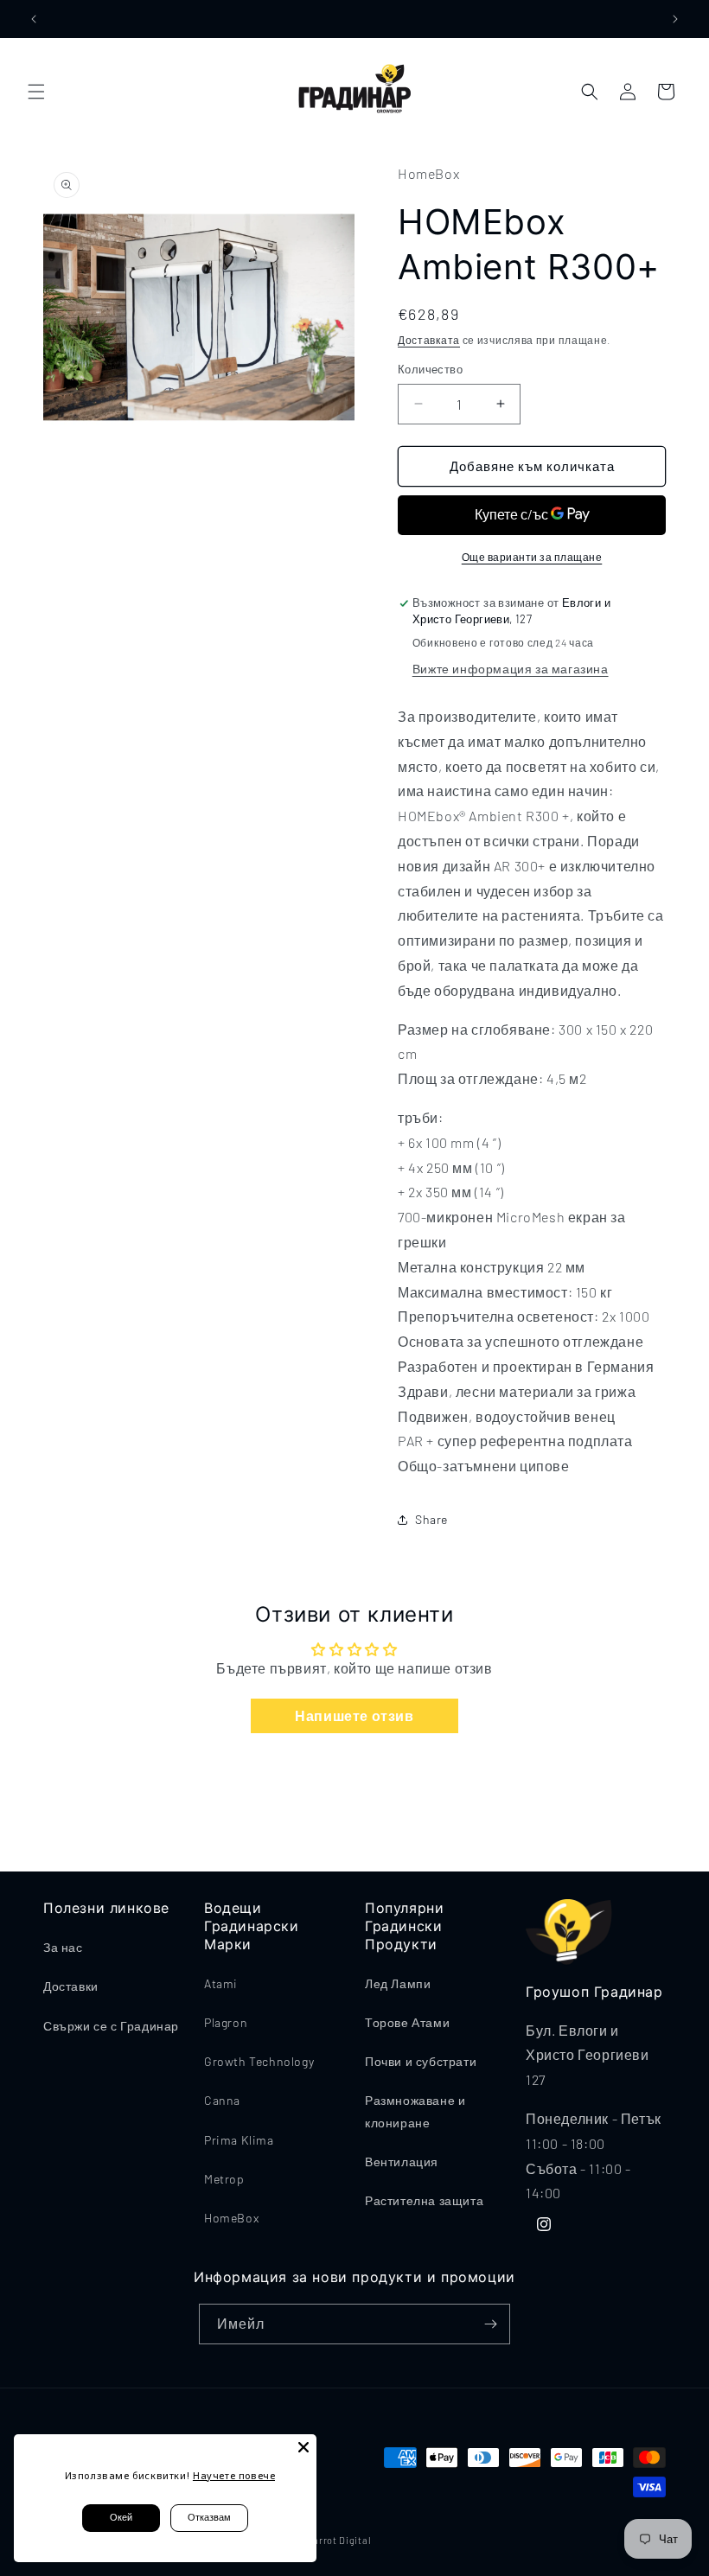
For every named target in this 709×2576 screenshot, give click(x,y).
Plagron (226, 2022)
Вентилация (402, 2162)
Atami (221, 1983)
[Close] (303, 2447)
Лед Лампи (398, 1983)
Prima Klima (239, 2140)
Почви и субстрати (421, 2061)
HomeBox (231, 2218)
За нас (63, 1947)
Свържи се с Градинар (111, 2026)
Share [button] (431, 1519)
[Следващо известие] (675, 19)
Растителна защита (424, 2200)
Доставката (429, 340)
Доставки (71, 1986)
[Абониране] (490, 2324)
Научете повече (234, 2475)
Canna (222, 2100)
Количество (430, 369)
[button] (36, 92)
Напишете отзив (354, 1715)
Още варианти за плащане (532, 557)
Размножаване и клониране (415, 2111)
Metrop (224, 2179)
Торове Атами (407, 2022)
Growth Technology (259, 2061)
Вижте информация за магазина (511, 669)
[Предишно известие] (34, 19)
